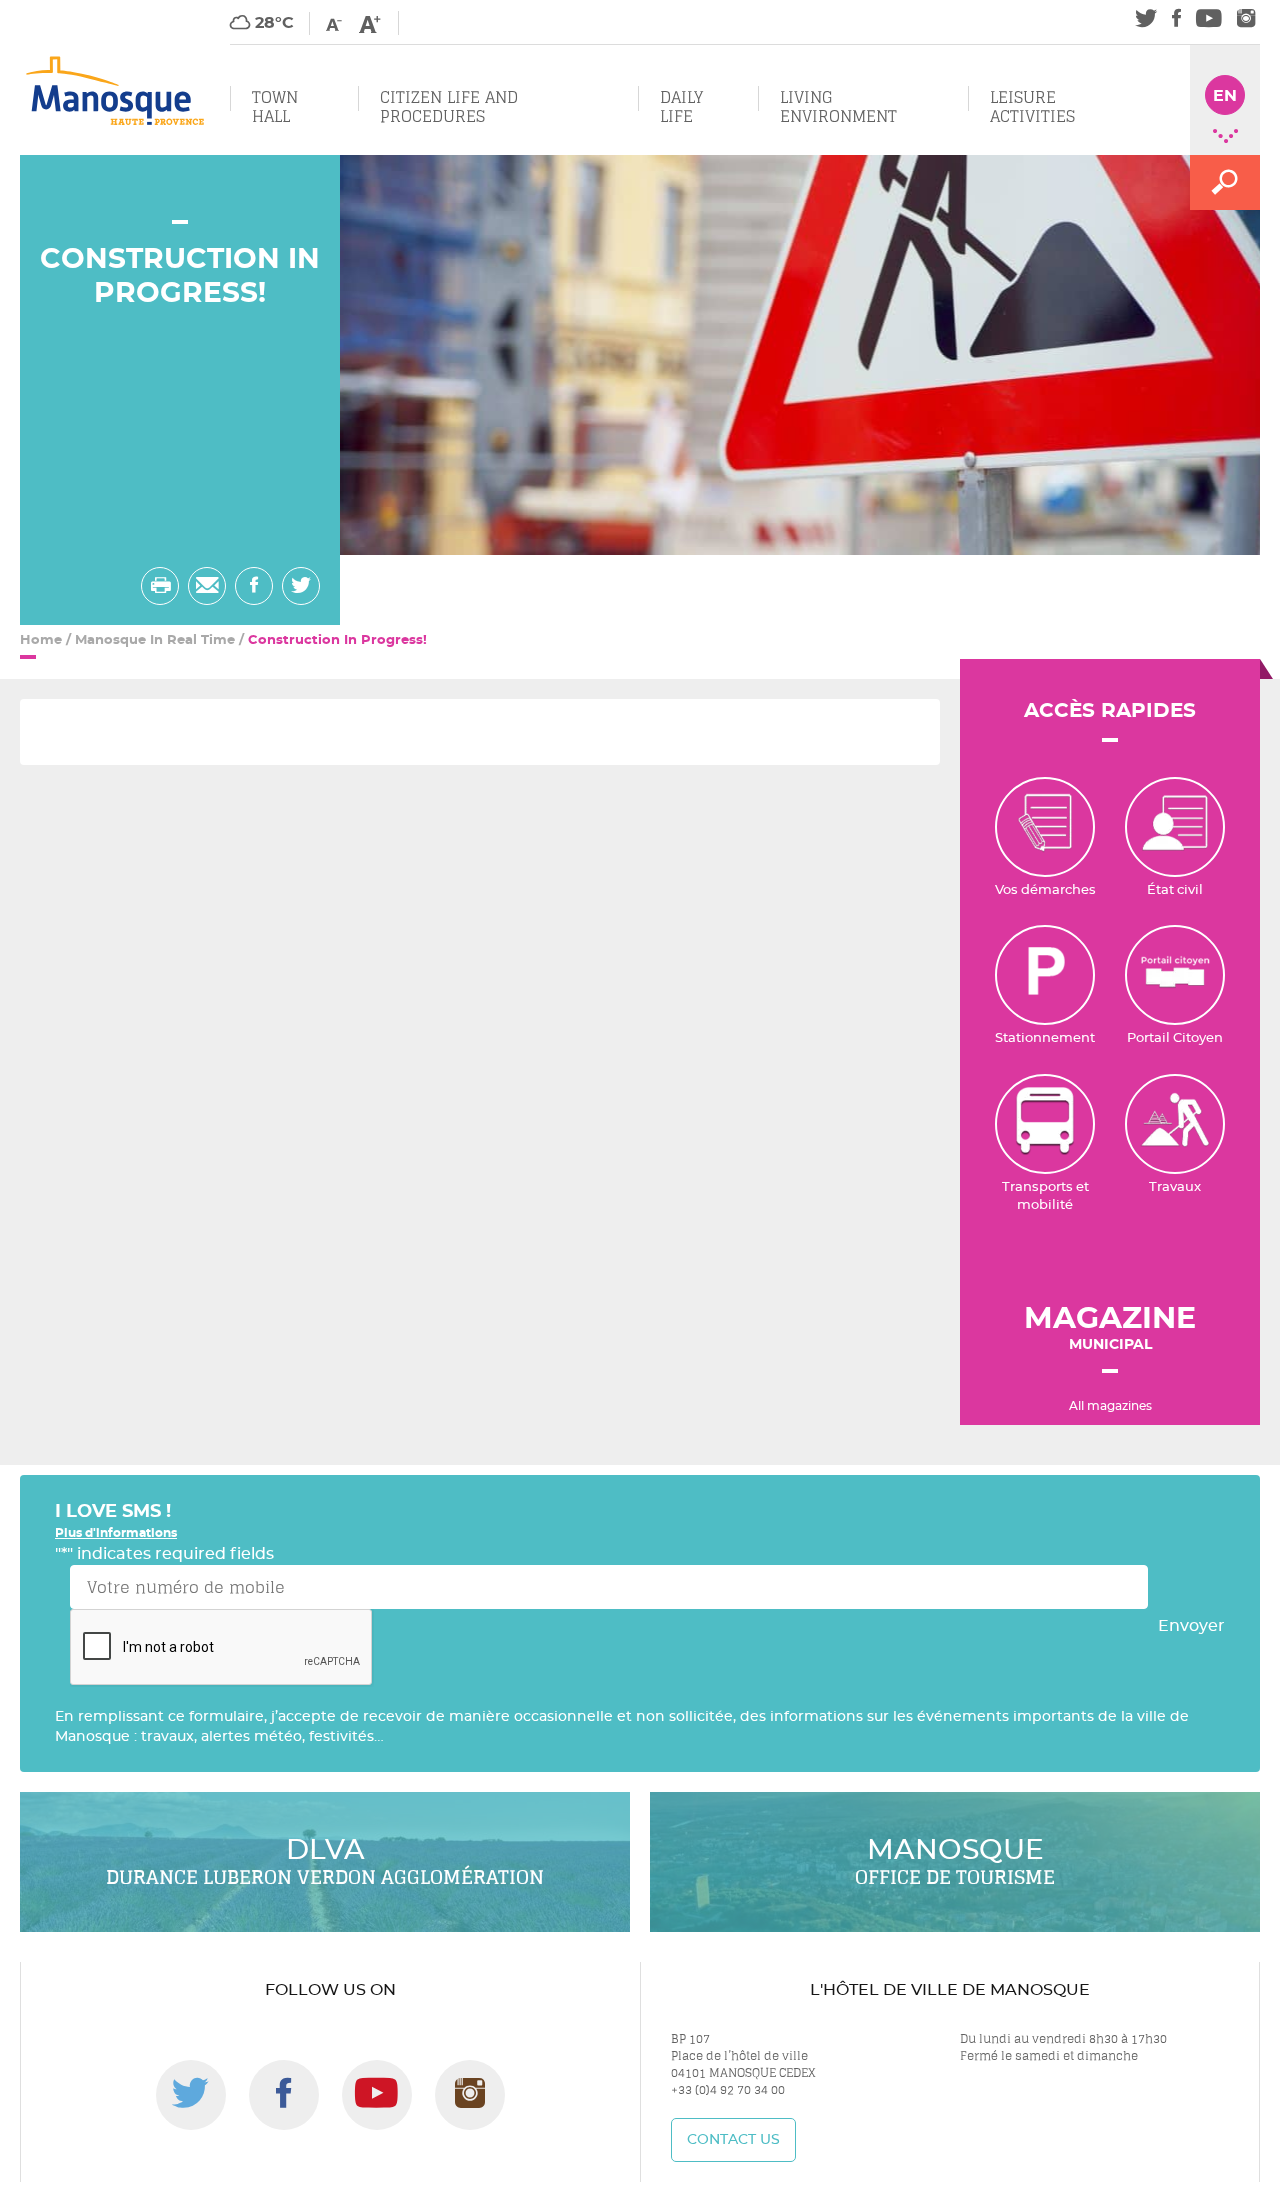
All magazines (1110, 1406)
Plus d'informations (116, 1533)
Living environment (838, 107)
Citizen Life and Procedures (449, 107)
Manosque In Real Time (155, 640)
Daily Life (681, 107)
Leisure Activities (1032, 107)
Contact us (733, 2140)
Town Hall (275, 107)
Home (41, 640)
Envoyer (1191, 1626)
